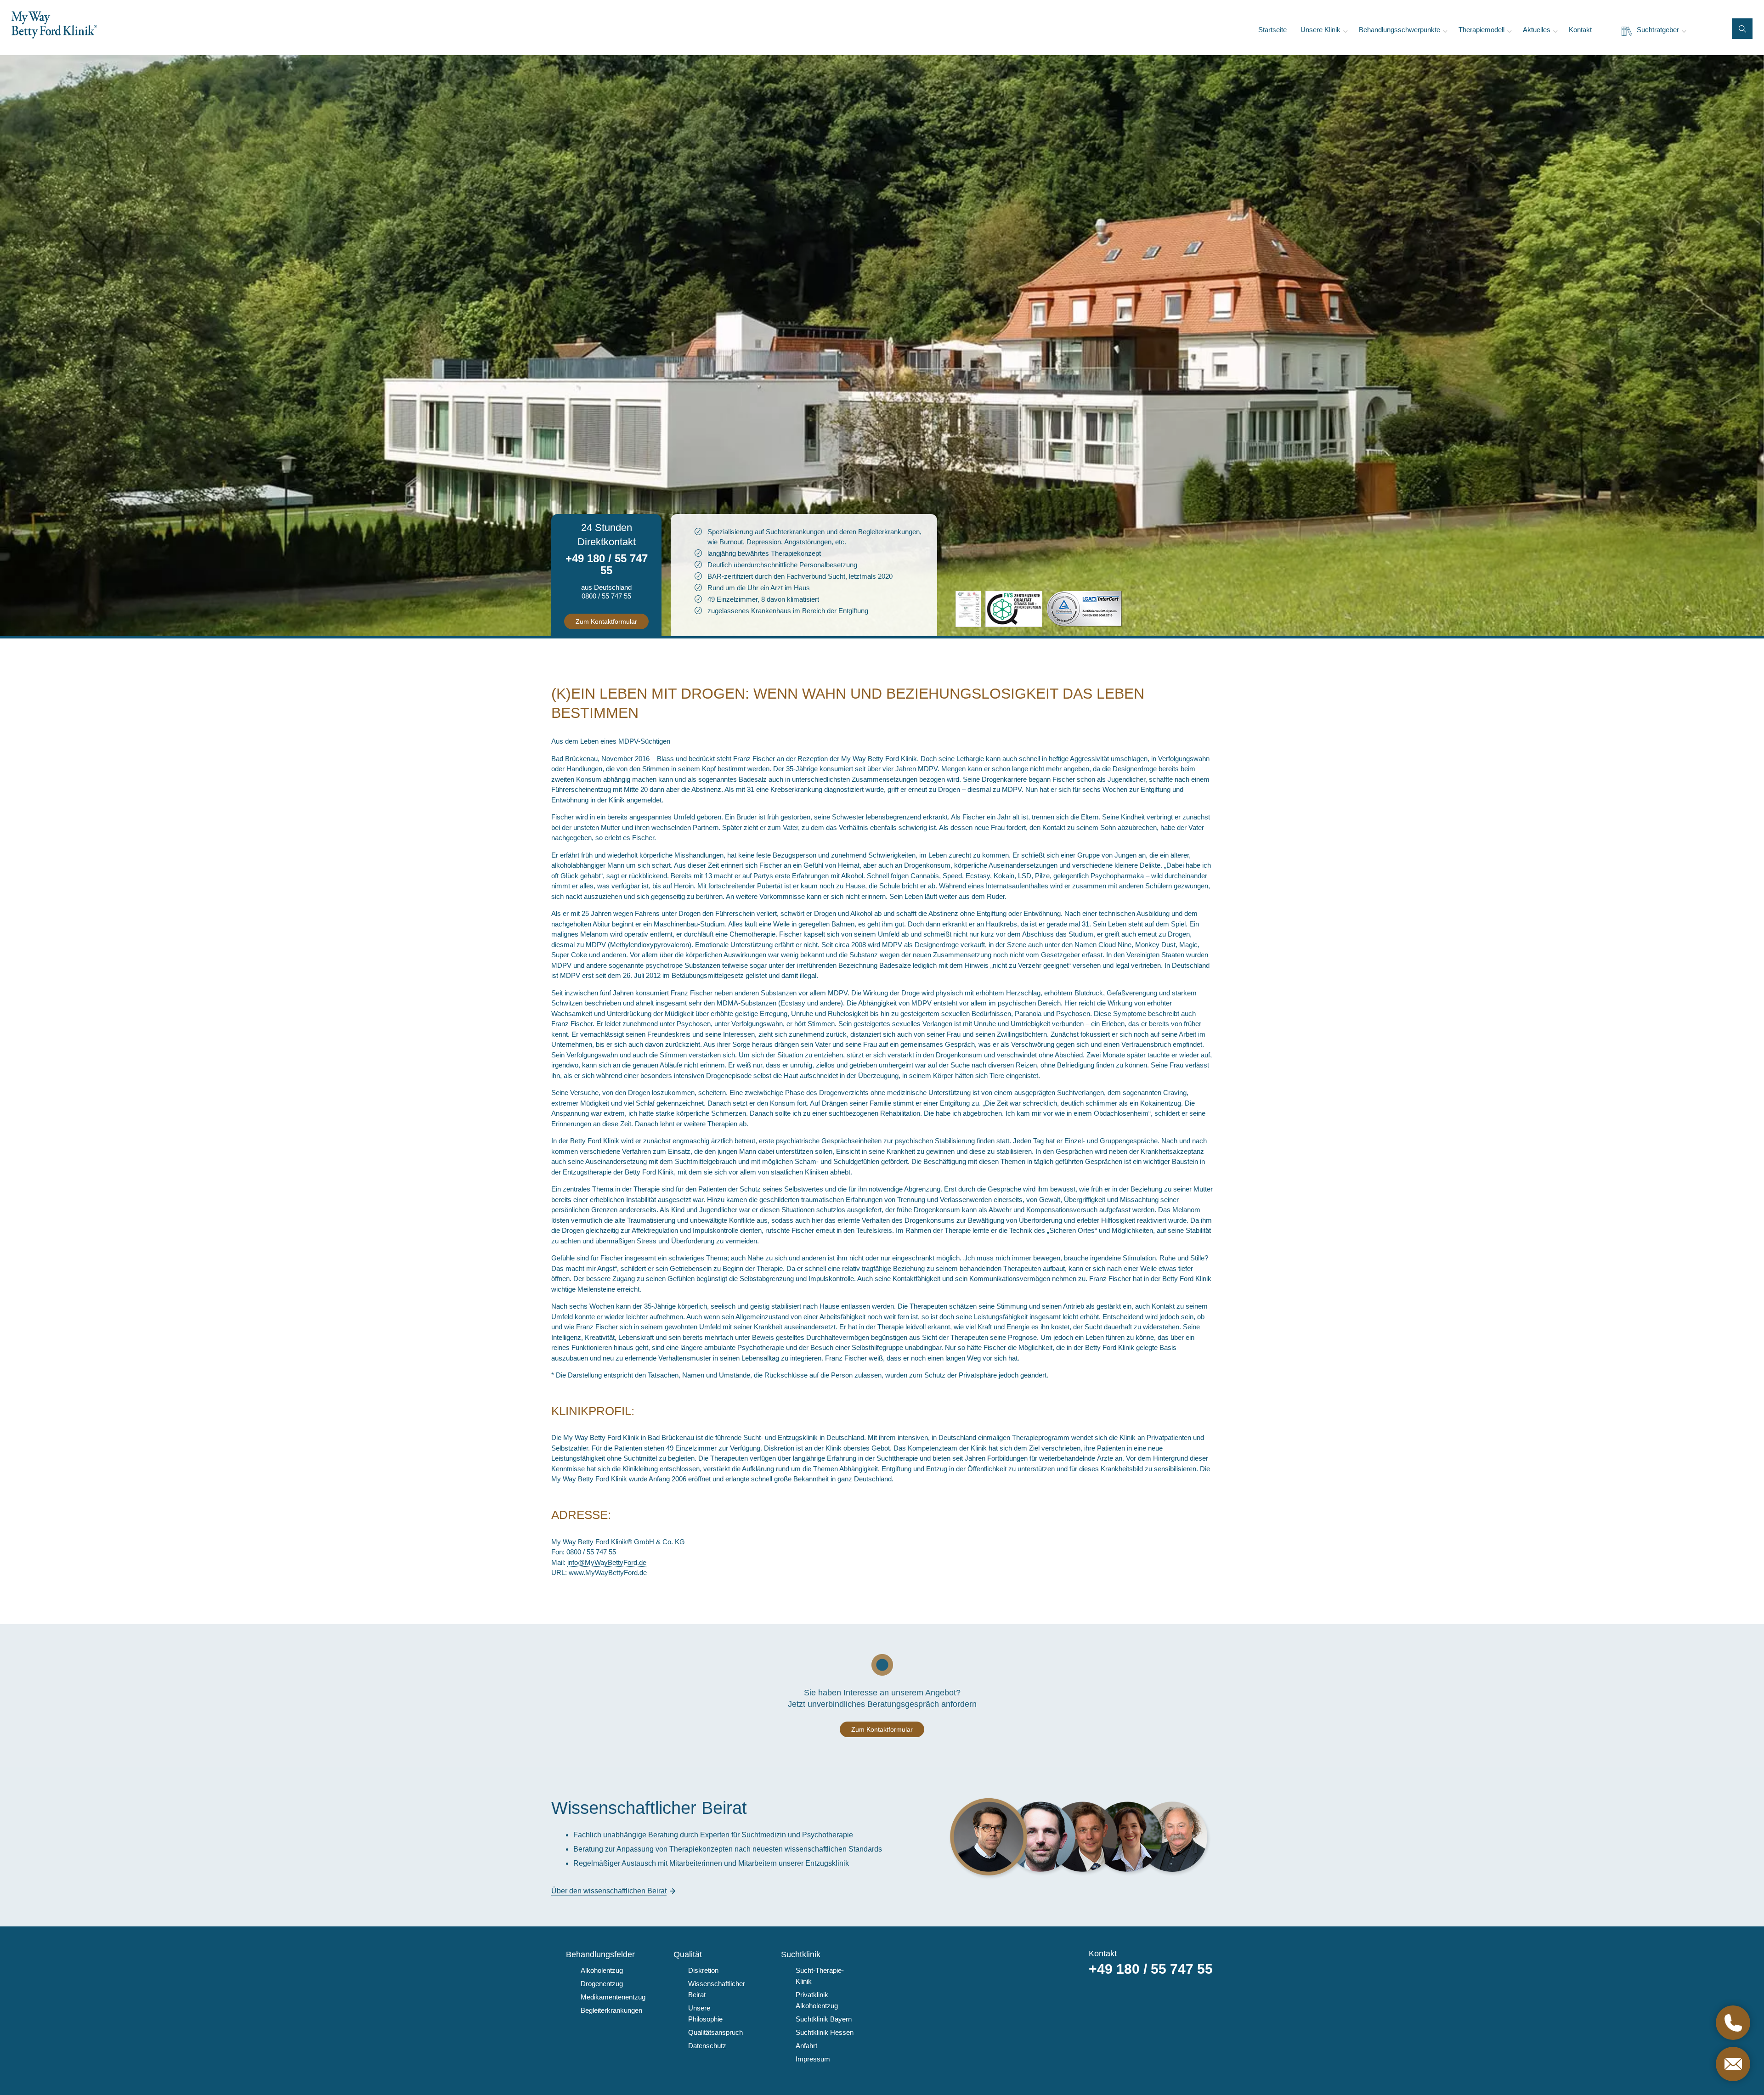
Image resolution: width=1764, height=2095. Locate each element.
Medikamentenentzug (613, 1997)
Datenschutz (707, 2046)
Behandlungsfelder (600, 1954)
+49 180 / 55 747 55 (607, 565)
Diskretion (703, 1970)
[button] (1742, 29)
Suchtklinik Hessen (825, 2032)
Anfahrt (806, 2046)
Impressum (813, 2059)
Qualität (688, 1954)
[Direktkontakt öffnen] (1733, 2023)
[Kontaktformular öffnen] (1733, 2064)
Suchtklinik (801, 1954)
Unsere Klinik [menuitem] (1320, 30)
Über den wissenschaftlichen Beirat (609, 1891)
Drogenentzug (602, 1984)
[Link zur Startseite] (54, 25)
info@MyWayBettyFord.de (607, 1562)
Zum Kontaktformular (606, 621)
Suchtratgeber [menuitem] (1658, 30)
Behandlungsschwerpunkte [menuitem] (1399, 30)
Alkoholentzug (602, 1970)
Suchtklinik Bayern (824, 2019)
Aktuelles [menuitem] (1537, 30)
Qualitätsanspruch (715, 2032)
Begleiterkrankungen (611, 2010)
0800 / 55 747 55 (606, 596)
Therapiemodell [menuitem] (1481, 30)
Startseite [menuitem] (1272, 30)
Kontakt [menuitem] (1580, 30)
